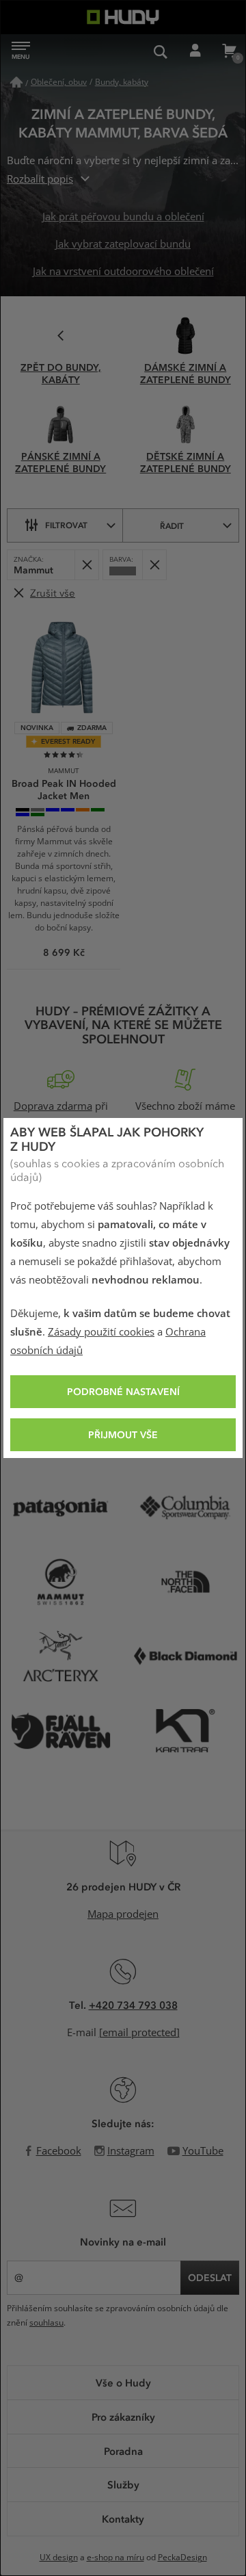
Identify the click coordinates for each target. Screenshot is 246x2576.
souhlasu (46, 2323)
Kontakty (123, 2519)
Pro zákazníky (123, 2417)
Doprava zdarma (53, 1106)
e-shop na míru (115, 2558)
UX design (59, 2558)
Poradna (123, 2451)
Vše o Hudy (123, 2382)
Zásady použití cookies (101, 1332)
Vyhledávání (161, 51)
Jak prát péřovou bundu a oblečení (123, 217)
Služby (123, 2484)
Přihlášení (195, 51)
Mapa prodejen (123, 1914)
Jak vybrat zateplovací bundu (123, 244)
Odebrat (86, 565)
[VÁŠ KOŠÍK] (229, 51)
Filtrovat (66, 525)
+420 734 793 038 (133, 2005)
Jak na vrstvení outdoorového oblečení (123, 272)
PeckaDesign (182, 2558)
